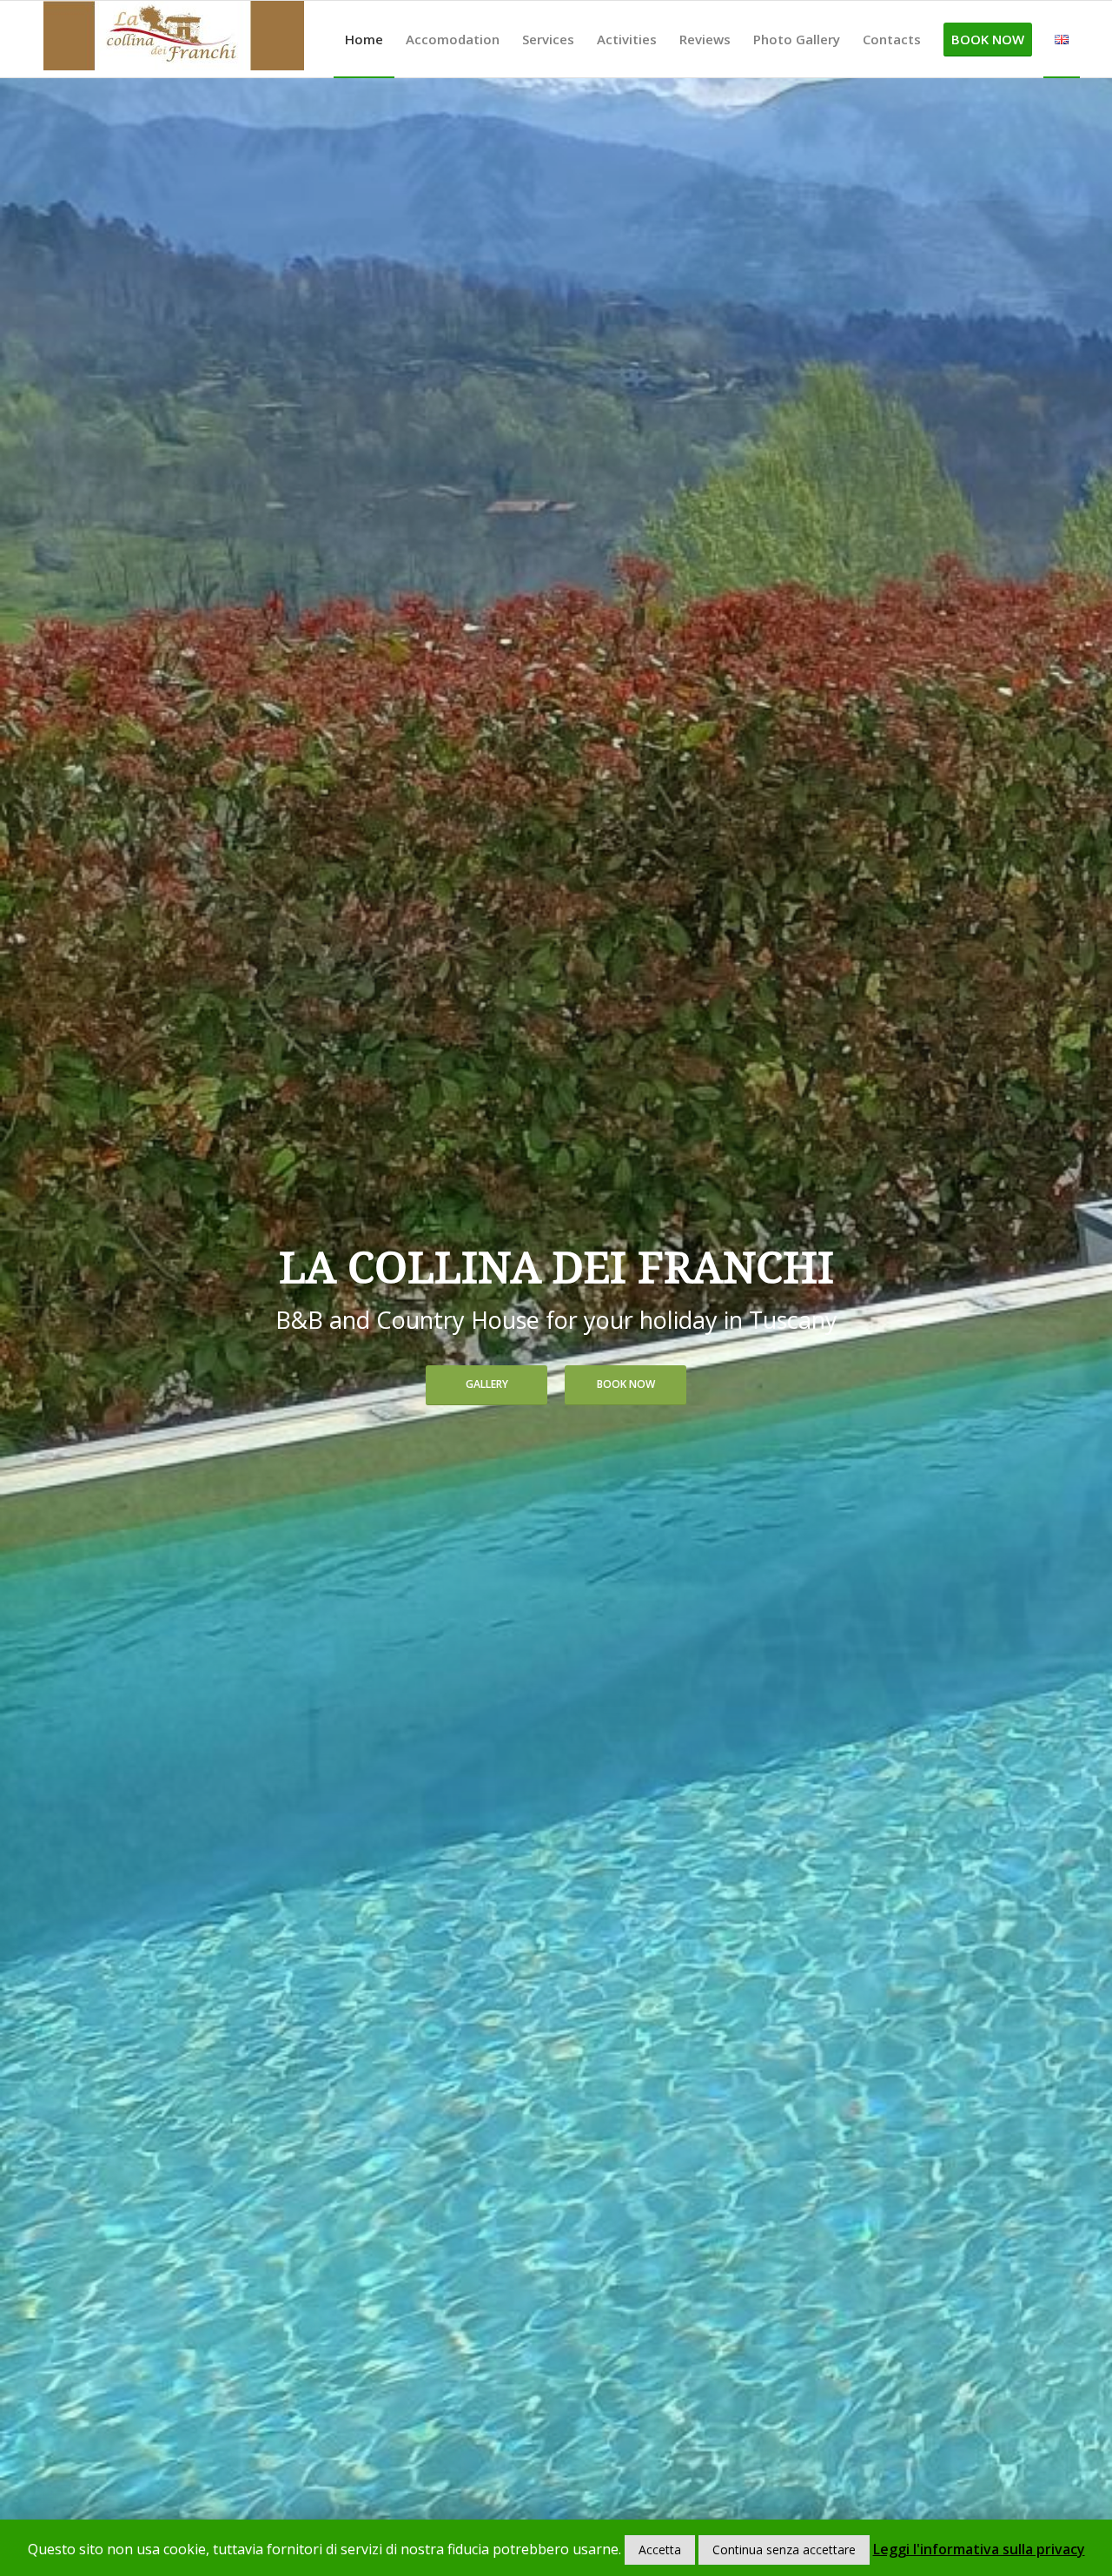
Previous (39, 1326)
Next (1073, 1326)
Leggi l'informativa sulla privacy (979, 2549)
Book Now (626, 1384)
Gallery (487, 1384)
